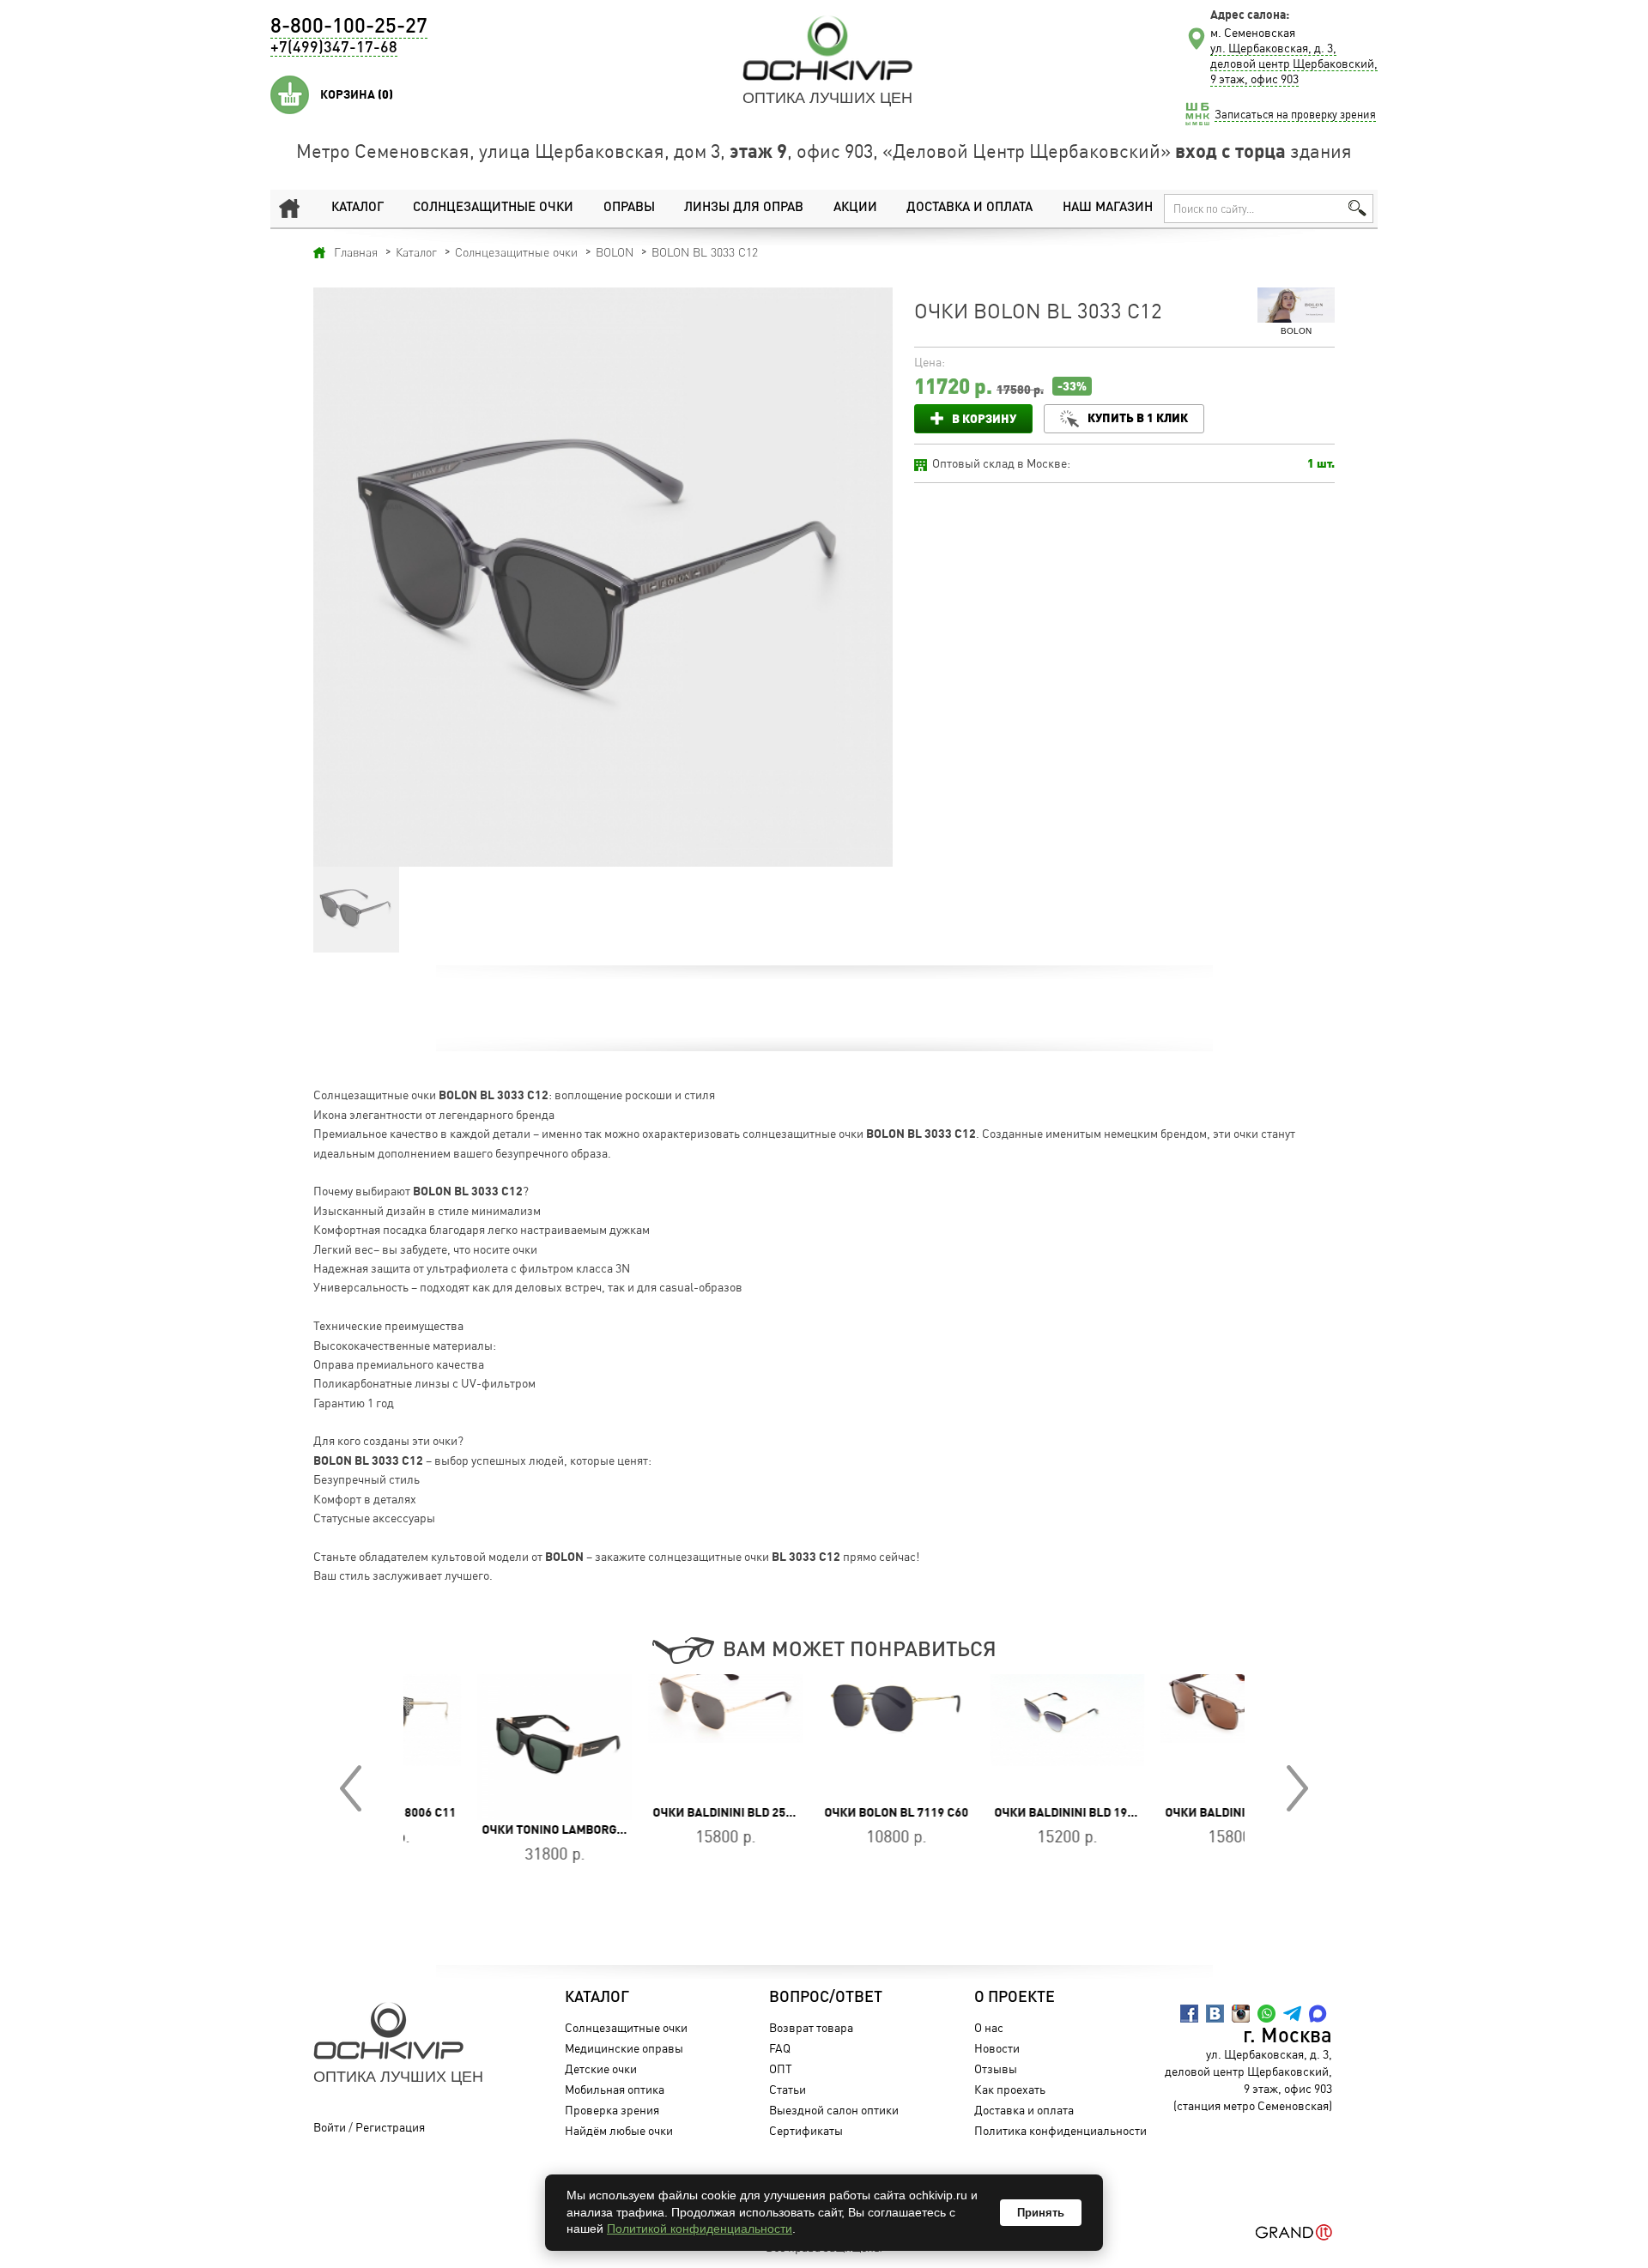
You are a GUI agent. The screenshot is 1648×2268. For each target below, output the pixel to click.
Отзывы (996, 2068)
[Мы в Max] (1318, 2014)
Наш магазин (1108, 208)
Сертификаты (806, 2130)
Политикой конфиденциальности (700, 2229)
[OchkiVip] (827, 48)
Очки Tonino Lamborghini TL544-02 (517, 1830)
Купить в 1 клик (1138, 417)
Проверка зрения (612, 2110)
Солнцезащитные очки (493, 208)
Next (1297, 1788)
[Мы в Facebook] (1189, 2014)
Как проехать (1010, 2089)
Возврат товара (811, 2027)
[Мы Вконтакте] (1215, 2014)
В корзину (984, 418)
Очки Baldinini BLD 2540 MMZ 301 (1192, 1812)
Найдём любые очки (619, 2130)
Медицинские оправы (624, 2048)
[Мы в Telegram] (1292, 2014)
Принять (1041, 2213)
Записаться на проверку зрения (1295, 114)
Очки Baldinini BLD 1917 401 (1007, 1812)
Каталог (357, 208)
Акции (855, 208)
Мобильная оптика (615, 2089)
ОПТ (781, 2068)
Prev (351, 1788)
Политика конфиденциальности (1060, 2130)
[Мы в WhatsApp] (1266, 2014)
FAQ (780, 2048)
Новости (997, 2048)
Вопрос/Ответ (826, 1998)
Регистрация (390, 2127)
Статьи (788, 2089)
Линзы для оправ (744, 208)
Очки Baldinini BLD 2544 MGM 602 (680, 1812)
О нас (989, 2027)
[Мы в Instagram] (1241, 2014)
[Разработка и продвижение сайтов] (1294, 2232)
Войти (330, 2127)
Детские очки (601, 2068)
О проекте (1015, 1998)
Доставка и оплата (969, 208)
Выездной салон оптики (834, 2110)
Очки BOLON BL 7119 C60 (824, 1812)
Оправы (629, 208)
